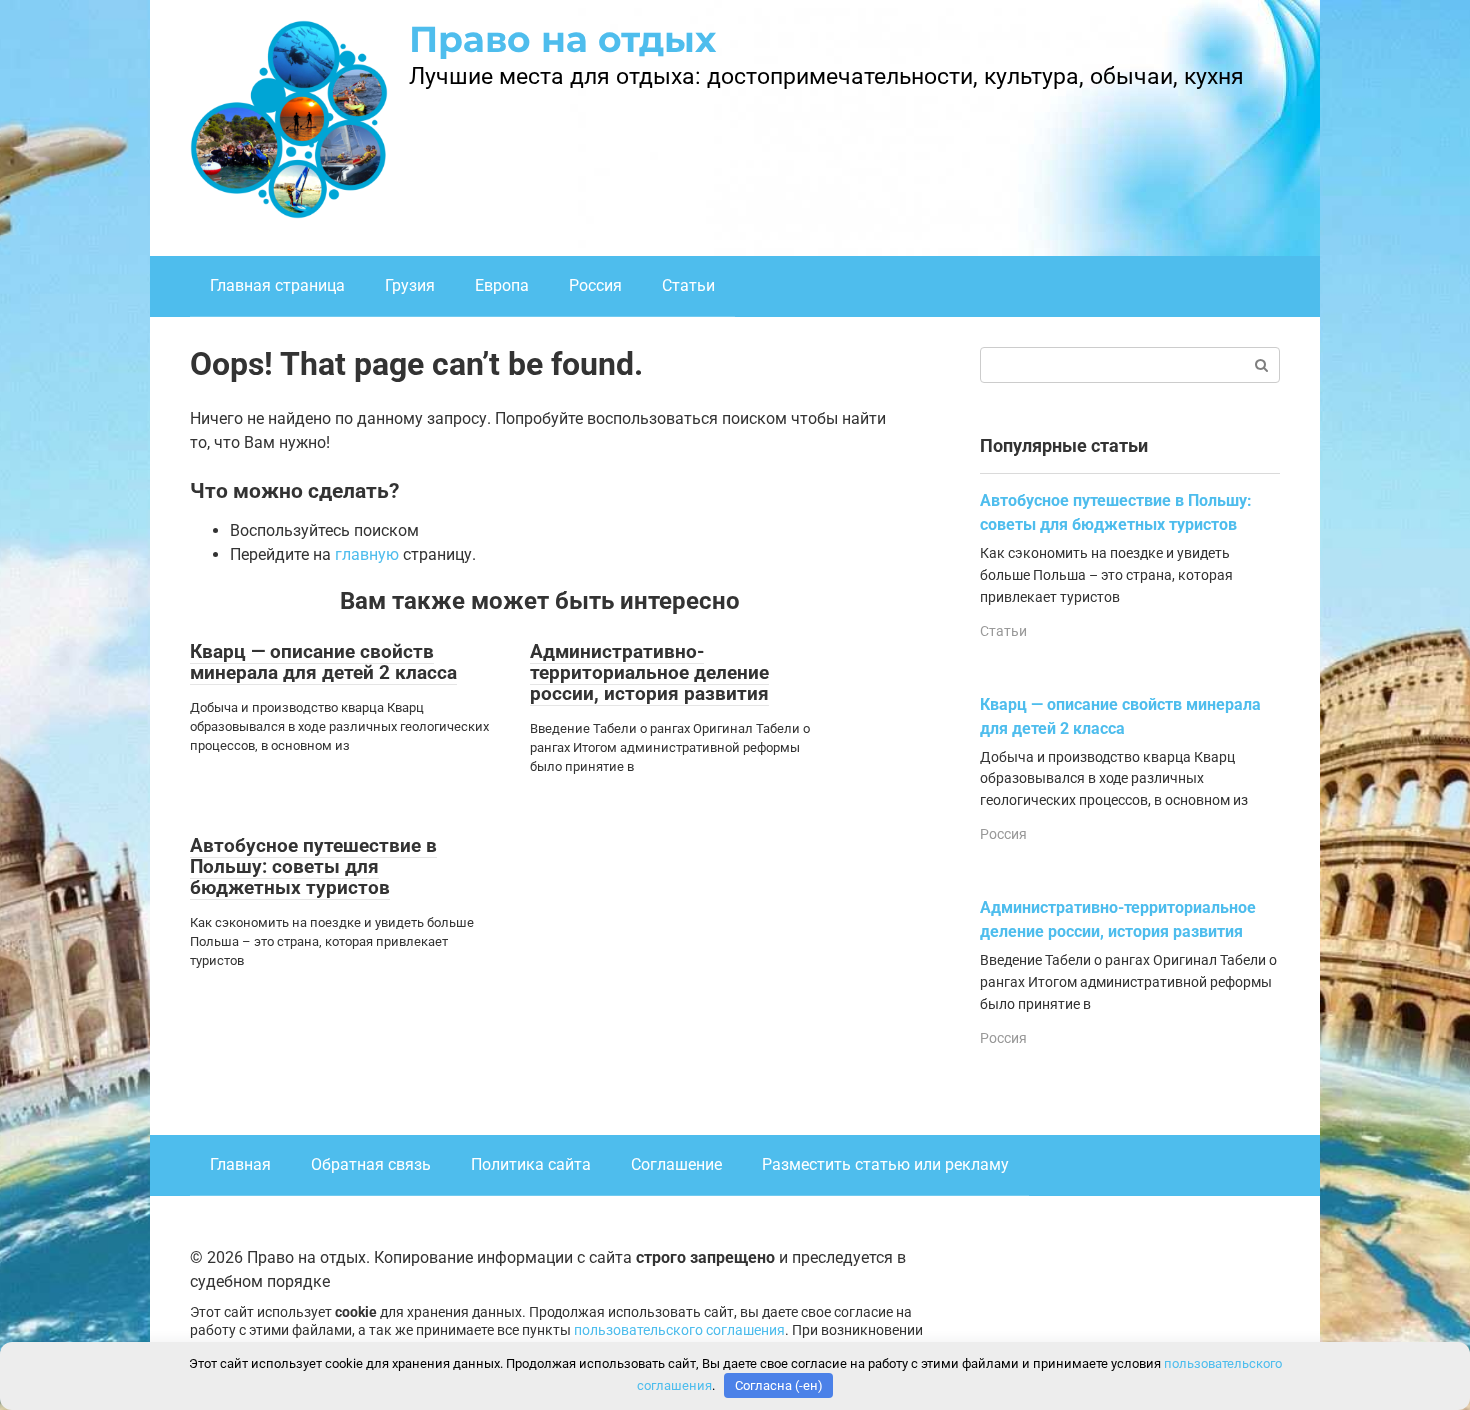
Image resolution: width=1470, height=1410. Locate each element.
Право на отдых (562, 39)
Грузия (410, 285)
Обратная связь (371, 1164)
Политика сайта (531, 1164)
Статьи (688, 285)
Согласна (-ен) (779, 1385)
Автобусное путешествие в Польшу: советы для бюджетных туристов (313, 866)
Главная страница (277, 285)
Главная (240, 1164)
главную (367, 554)
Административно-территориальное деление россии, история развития (649, 672)
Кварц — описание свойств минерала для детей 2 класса (323, 662)
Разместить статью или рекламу (885, 1164)
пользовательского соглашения (679, 1330)
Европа (502, 285)
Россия (595, 285)
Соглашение (676, 1164)
